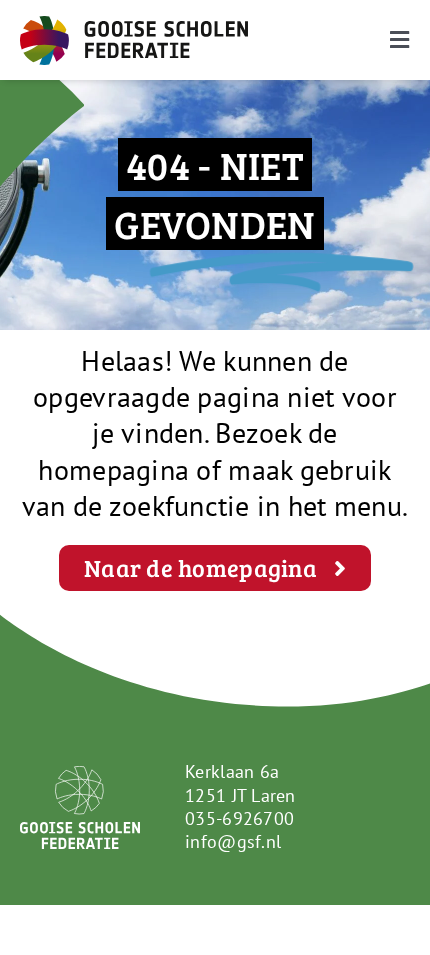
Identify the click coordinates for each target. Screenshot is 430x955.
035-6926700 (239, 818)
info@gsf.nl (233, 841)
